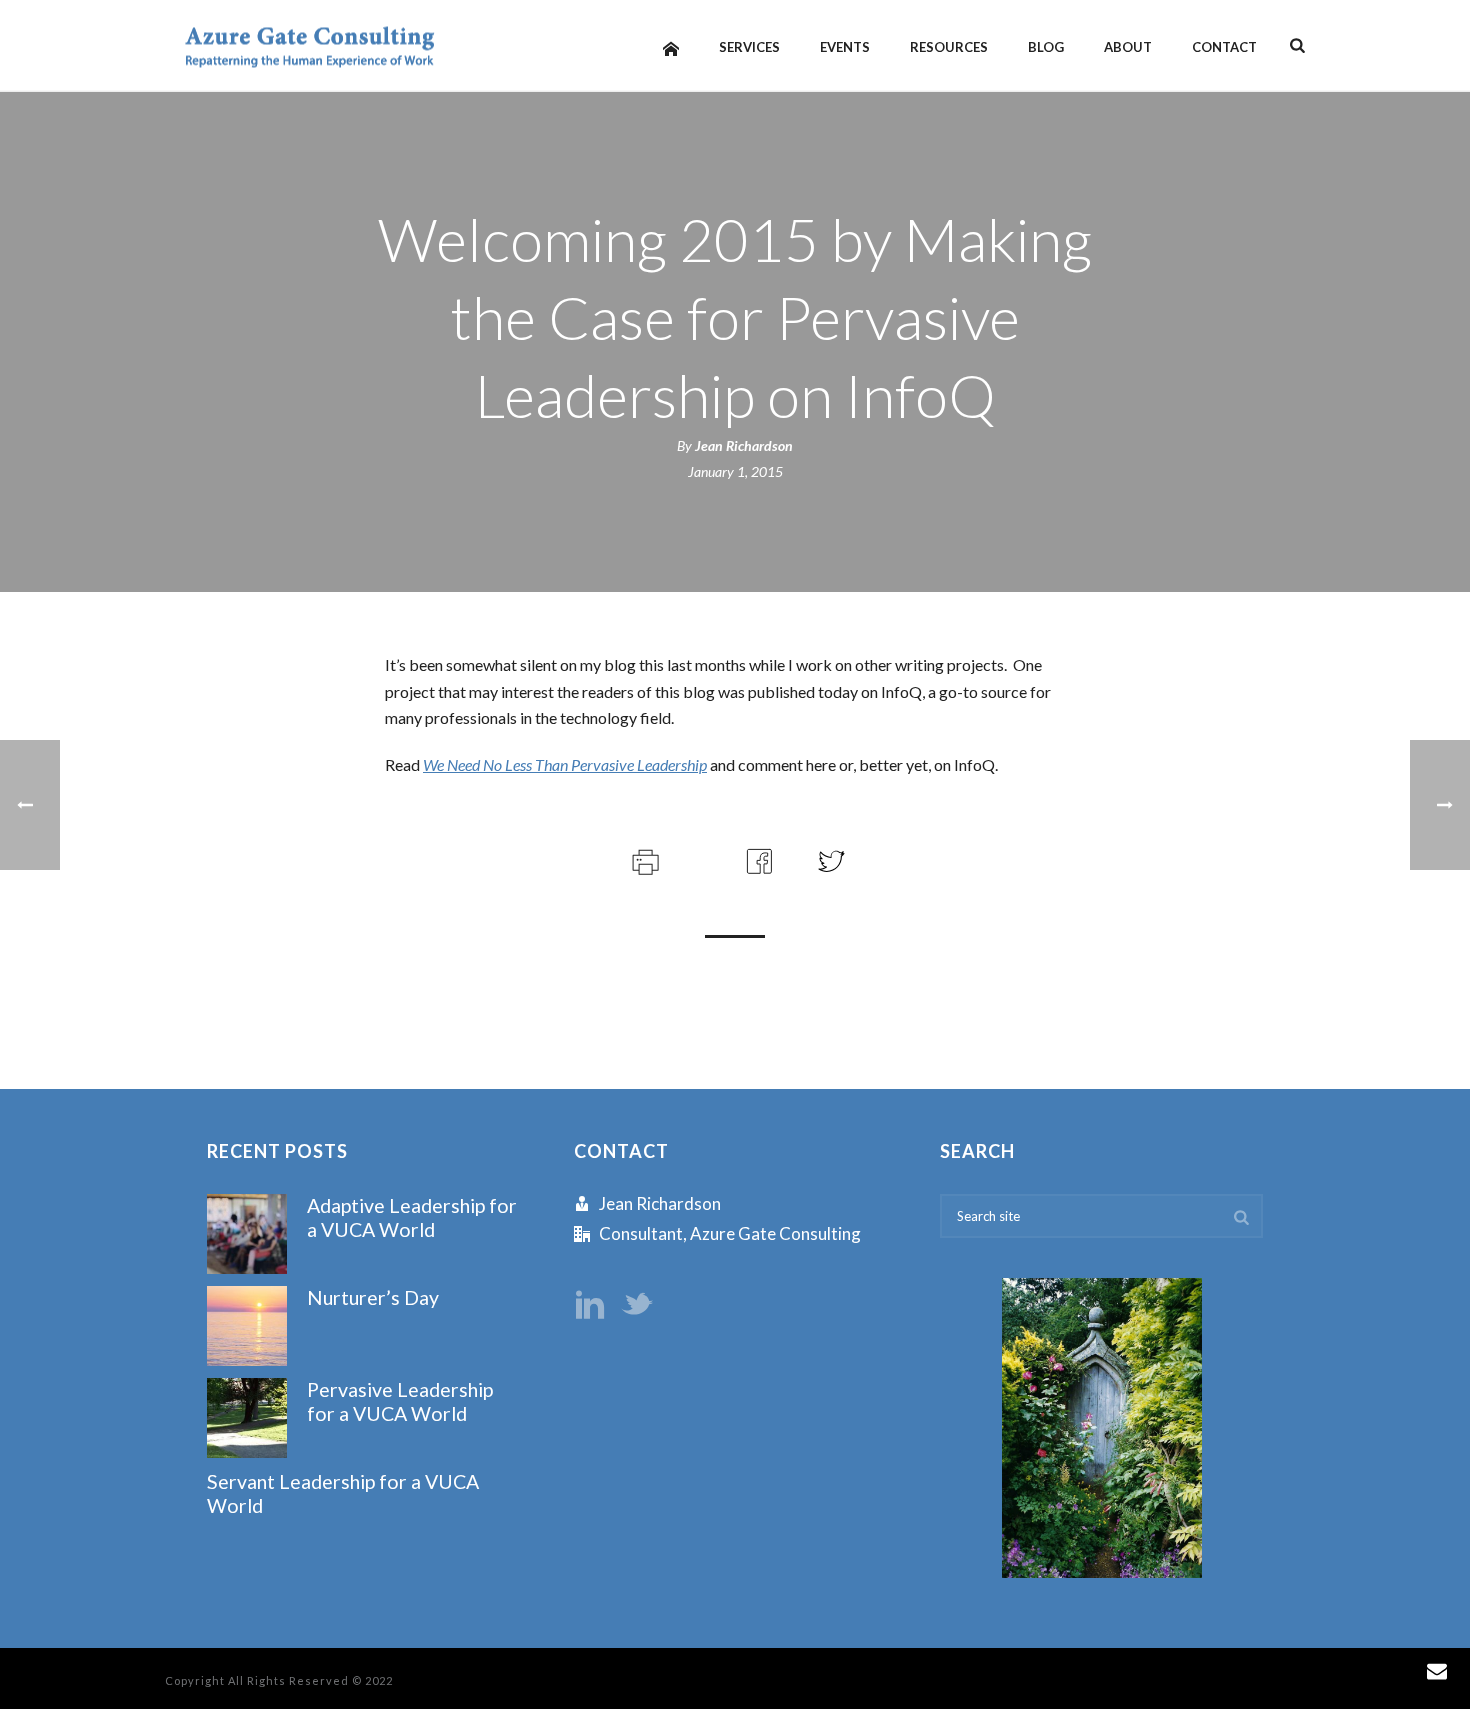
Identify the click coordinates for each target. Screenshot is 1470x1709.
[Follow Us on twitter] (637, 1306)
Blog (1046, 47)
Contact (1224, 47)
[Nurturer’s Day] (247, 1326)
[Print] (643, 859)
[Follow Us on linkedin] (590, 1306)
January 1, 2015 (735, 471)
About (1128, 47)
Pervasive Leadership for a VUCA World (400, 1401)
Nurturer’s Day (373, 1297)
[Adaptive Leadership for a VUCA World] (247, 1234)
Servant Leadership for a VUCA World (343, 1493)
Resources (949, 47)
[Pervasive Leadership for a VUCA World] (247, 1418)
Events (845, 47)
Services (749, 47)
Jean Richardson (744, 445)
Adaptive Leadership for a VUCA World (412, 1217)
